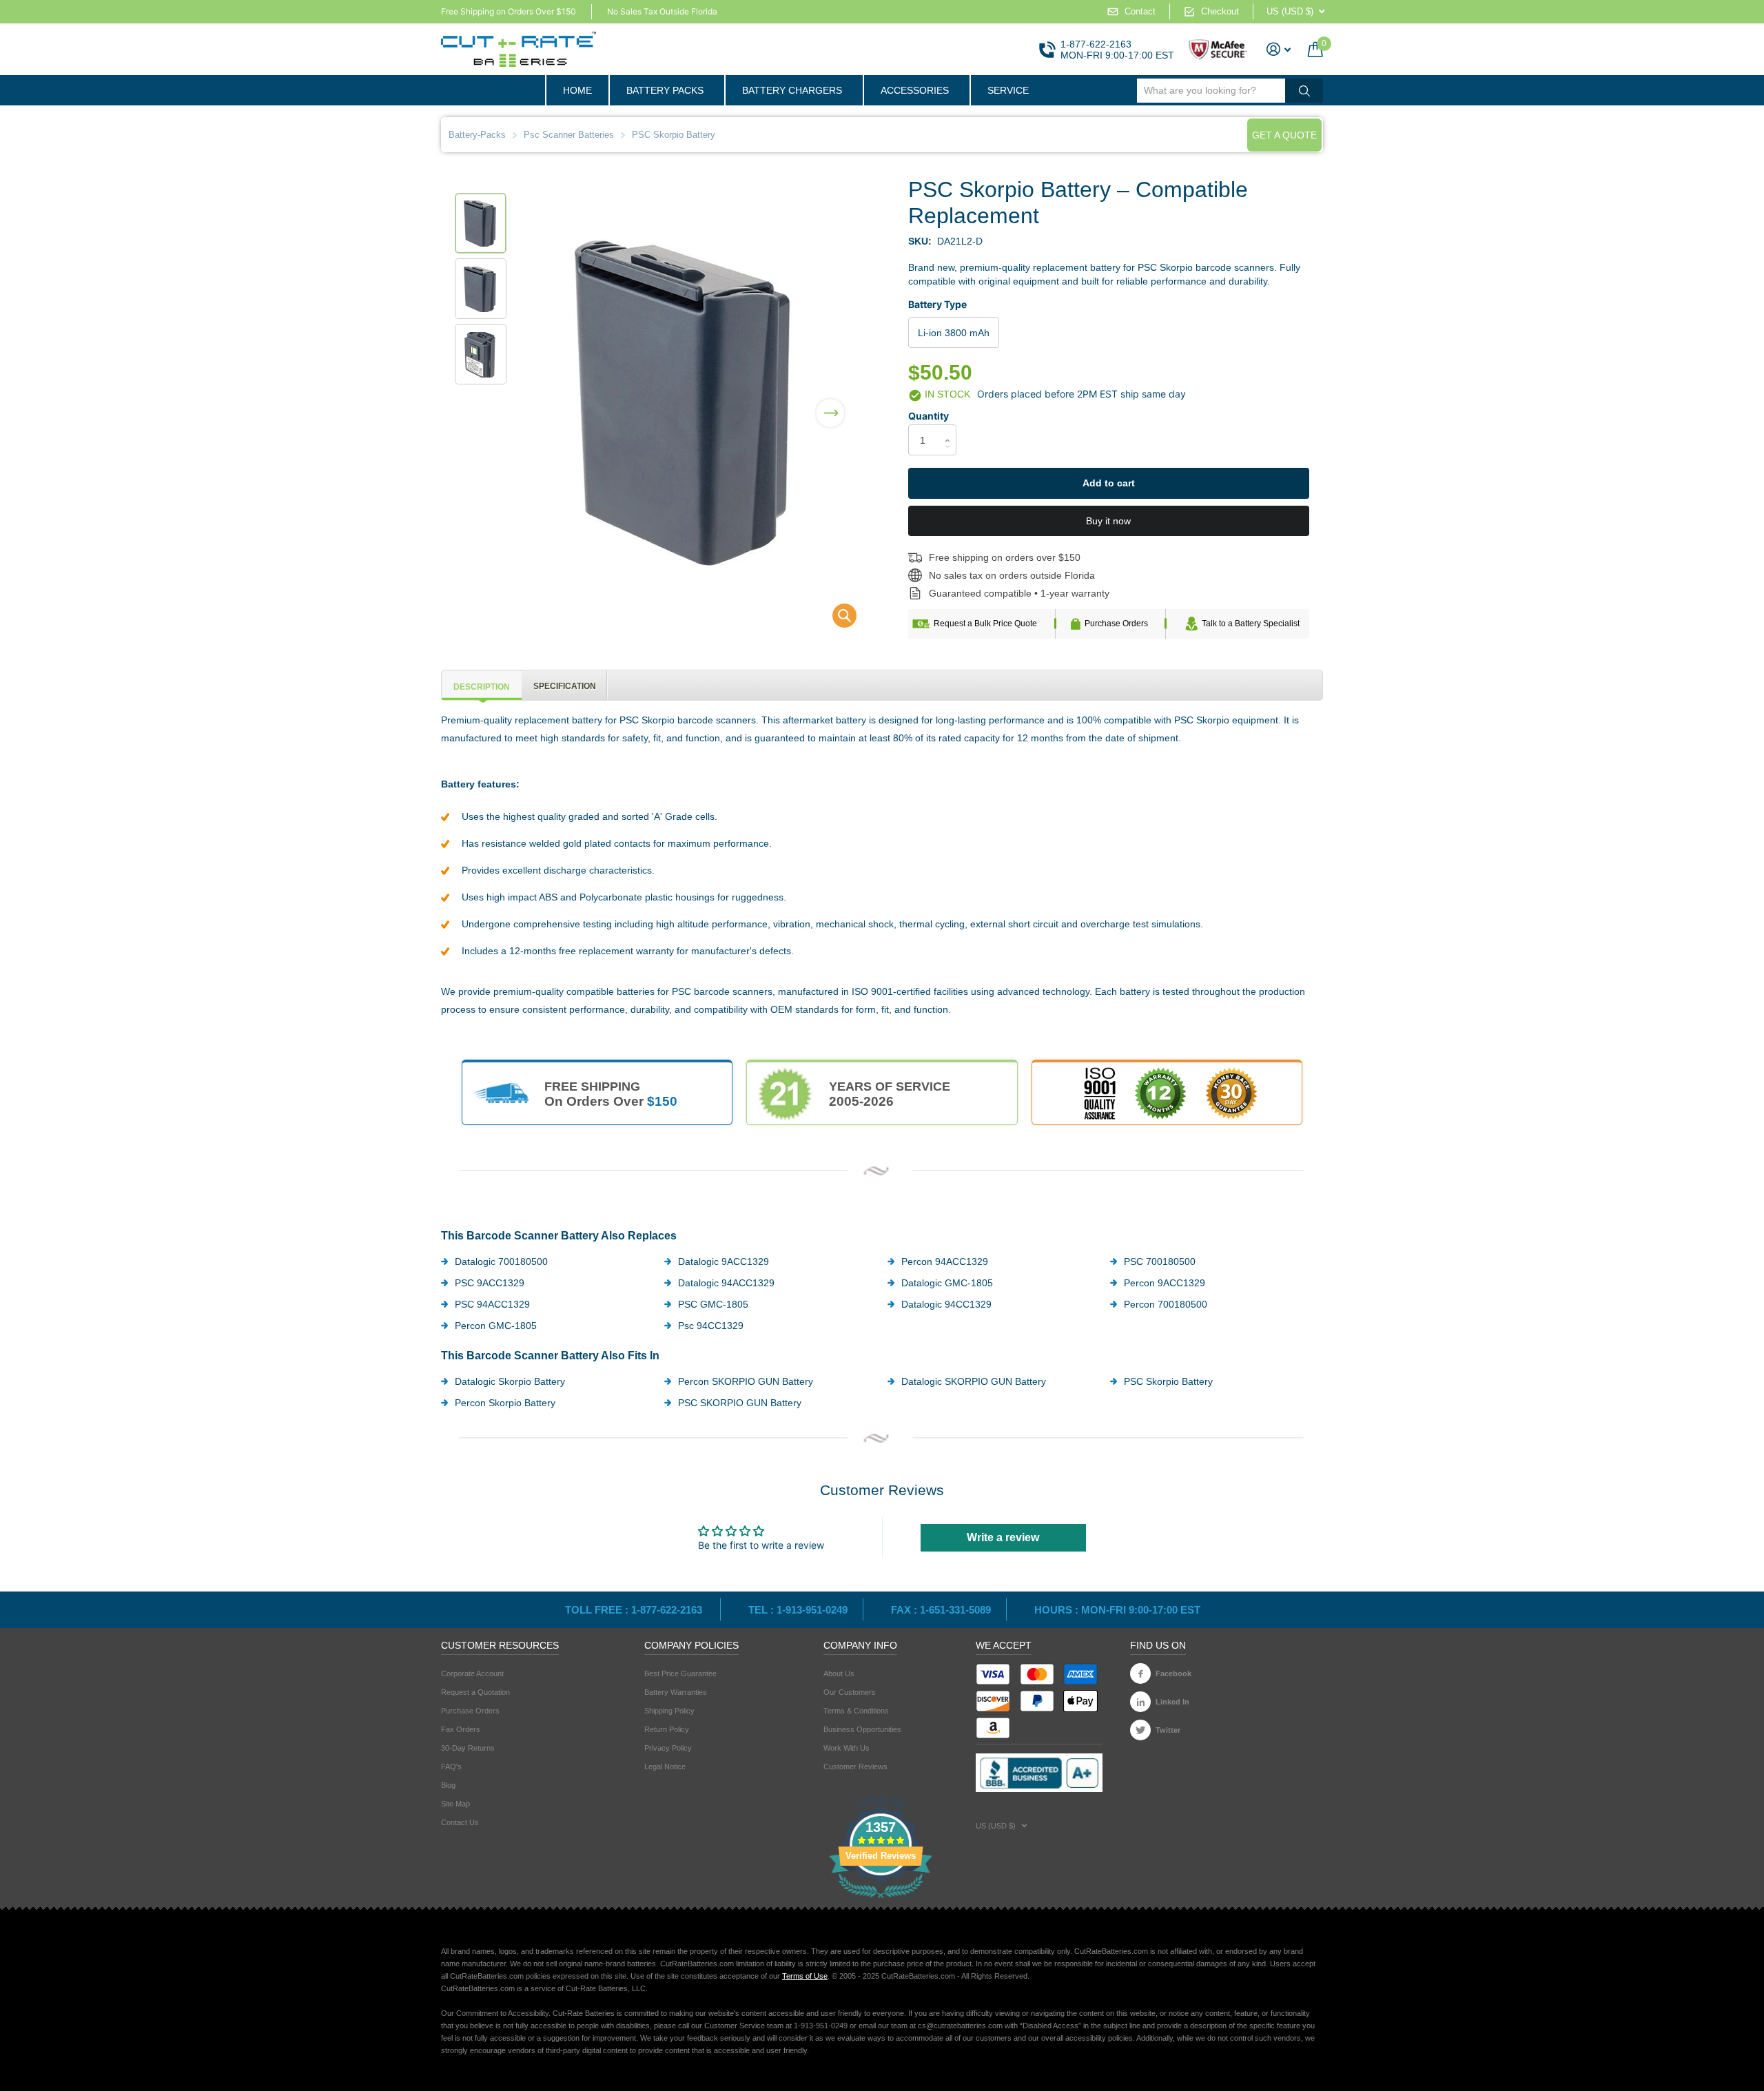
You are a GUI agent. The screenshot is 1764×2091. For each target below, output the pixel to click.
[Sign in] (1279, 49)
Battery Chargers (792, 90)
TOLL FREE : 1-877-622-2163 (635, 1610)
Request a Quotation (475, 1692)
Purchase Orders (1116, 624)
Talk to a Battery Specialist (1251, 624)
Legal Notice (665, 1766)
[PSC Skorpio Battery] (835, 619)
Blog (448, 1785)
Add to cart (1109, 483)
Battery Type (937, 304)
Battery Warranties (676, 1692)
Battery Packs (665, 90)
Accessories (915, 90)
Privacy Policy (668, 1748)
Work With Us (847, 1748)
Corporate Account (472, 1673)
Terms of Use (805, 1976)
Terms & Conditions (856, 1711)
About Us (839, 1673)
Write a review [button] (1003, 1537)
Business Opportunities (862, 1729)
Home (577, 90)
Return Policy (667, 1729)
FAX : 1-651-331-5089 (941, 1610)
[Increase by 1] (951, 428)
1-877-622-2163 (1096, 44)
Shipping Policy (669, 1711)
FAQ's (451, 1766)
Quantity (929, 416)
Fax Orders (461, 1729)
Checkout (1220, 11)
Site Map (455, 1804)
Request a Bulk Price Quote (985, 624)
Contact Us (460, 1822)
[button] (830, 405)
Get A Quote (1284, 135)
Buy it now (1108, 521)
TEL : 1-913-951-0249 (798, 1610)
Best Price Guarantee (680, 1673)
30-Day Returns (468, 1748)
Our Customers (850, 1692)
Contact (1140, 11)
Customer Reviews (855, 1766)
